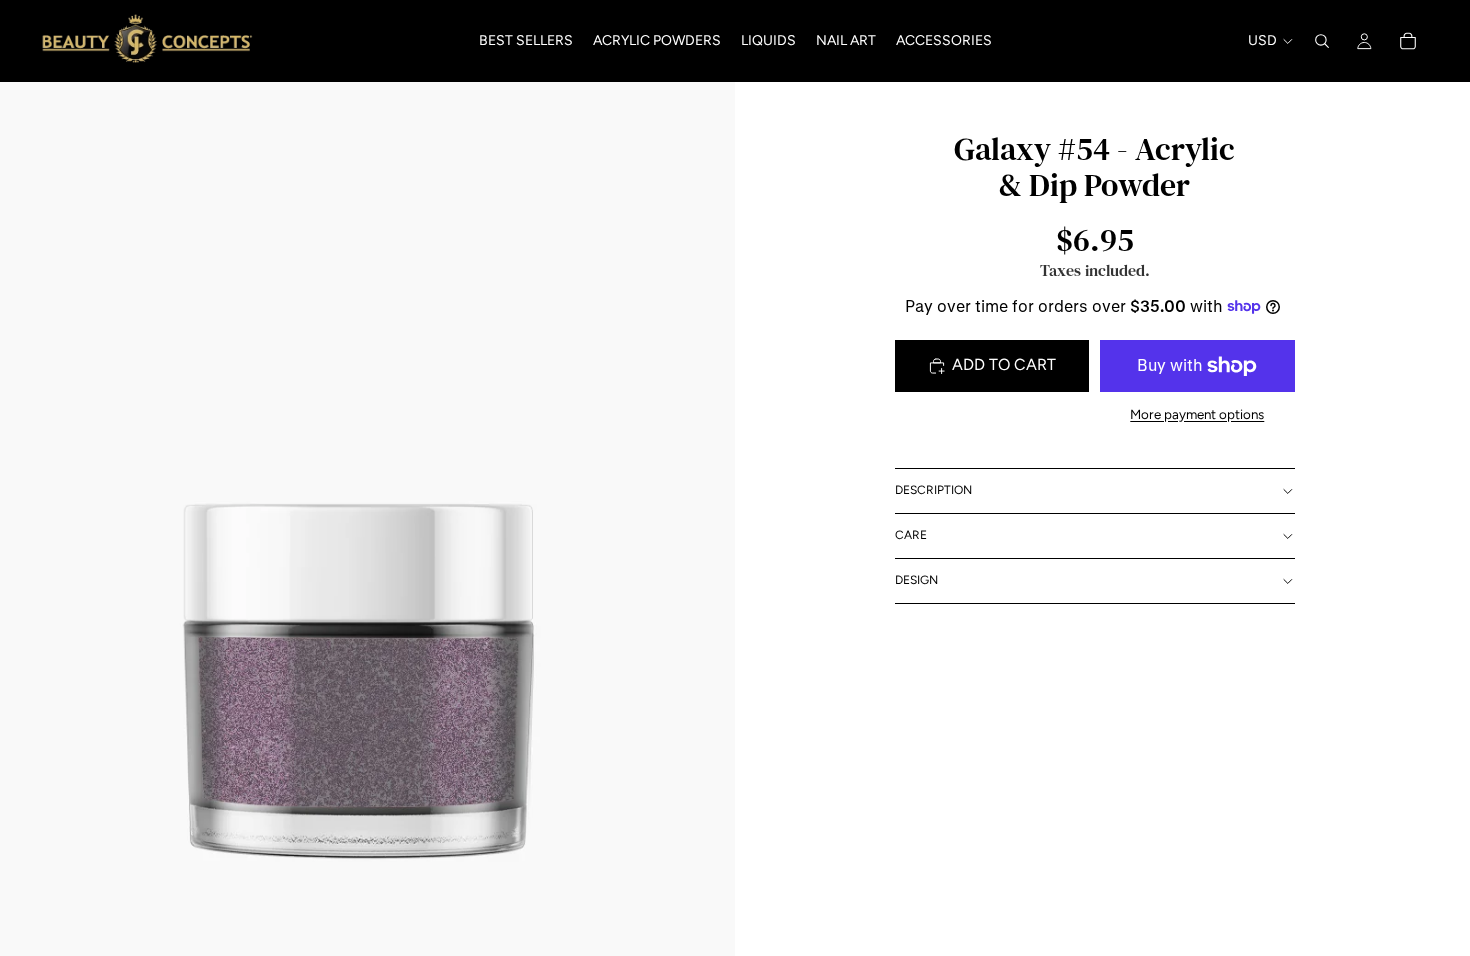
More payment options (1197, 414)
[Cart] (1408, 41)
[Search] (1322, 41)
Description (933, 490)
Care (911, 535)
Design (916, 580)
